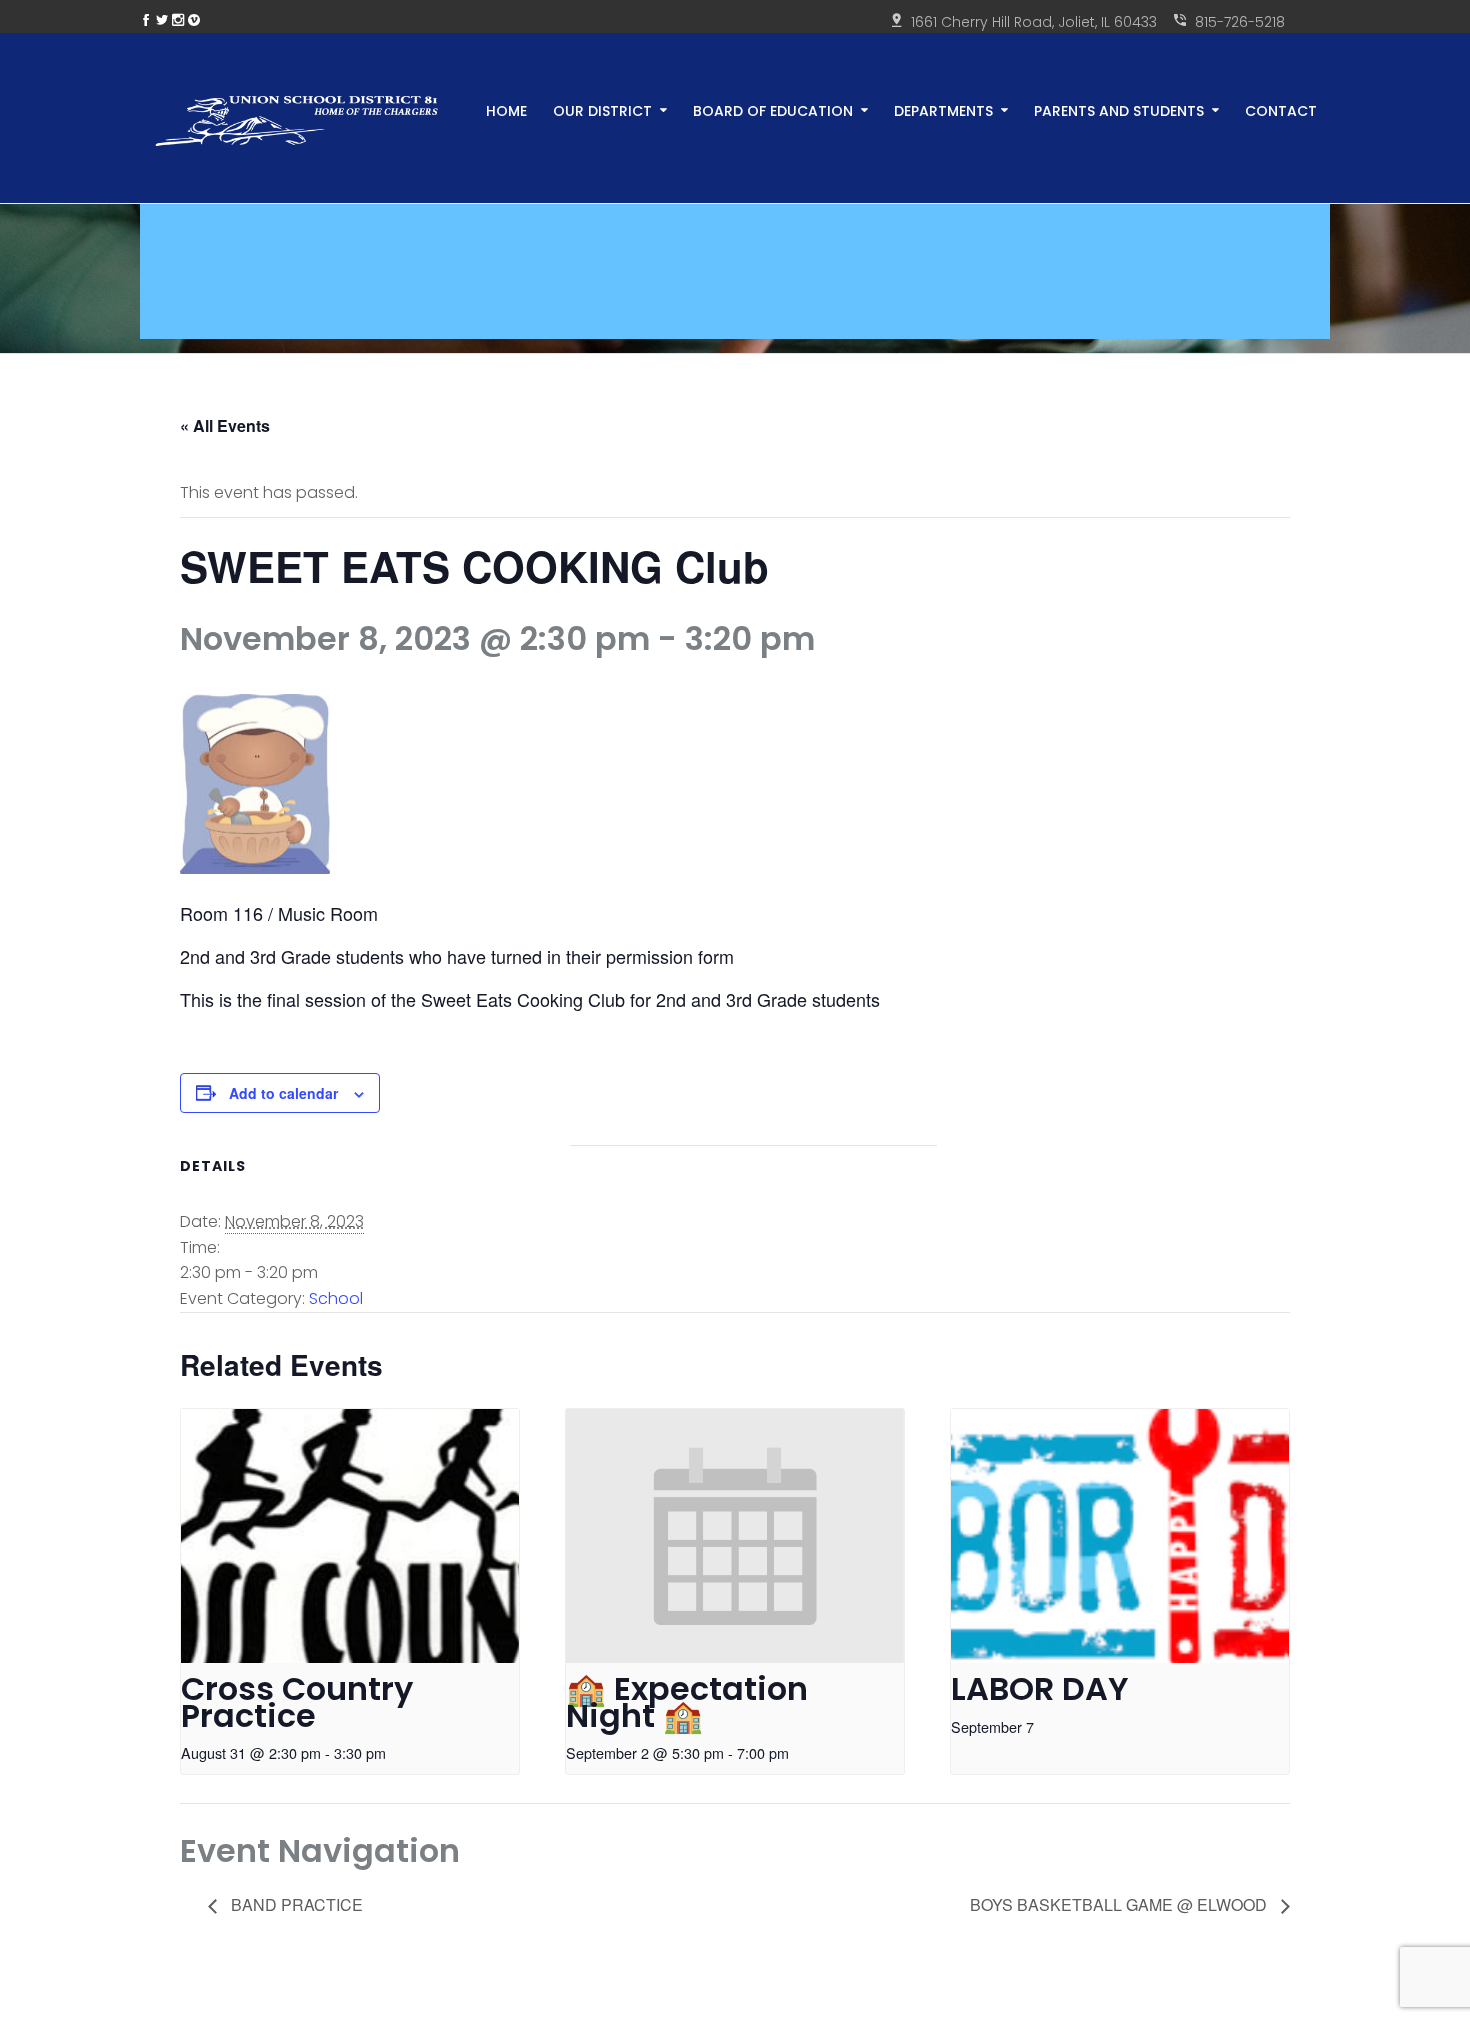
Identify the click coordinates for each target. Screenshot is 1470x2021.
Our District (602, 109)
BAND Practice (295, 1904)
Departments (943, 109)
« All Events (225, 425)
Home (506, 109)
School (336, 1298)
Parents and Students (1119, 109)
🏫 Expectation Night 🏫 (687, 1702)
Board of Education (773, 109)
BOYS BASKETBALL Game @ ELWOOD (1120, 1904)
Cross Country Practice (297, 1702)
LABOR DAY (1040, 1688)
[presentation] (350, 1536)
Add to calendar (283, 1093)
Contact (1281, 109)
